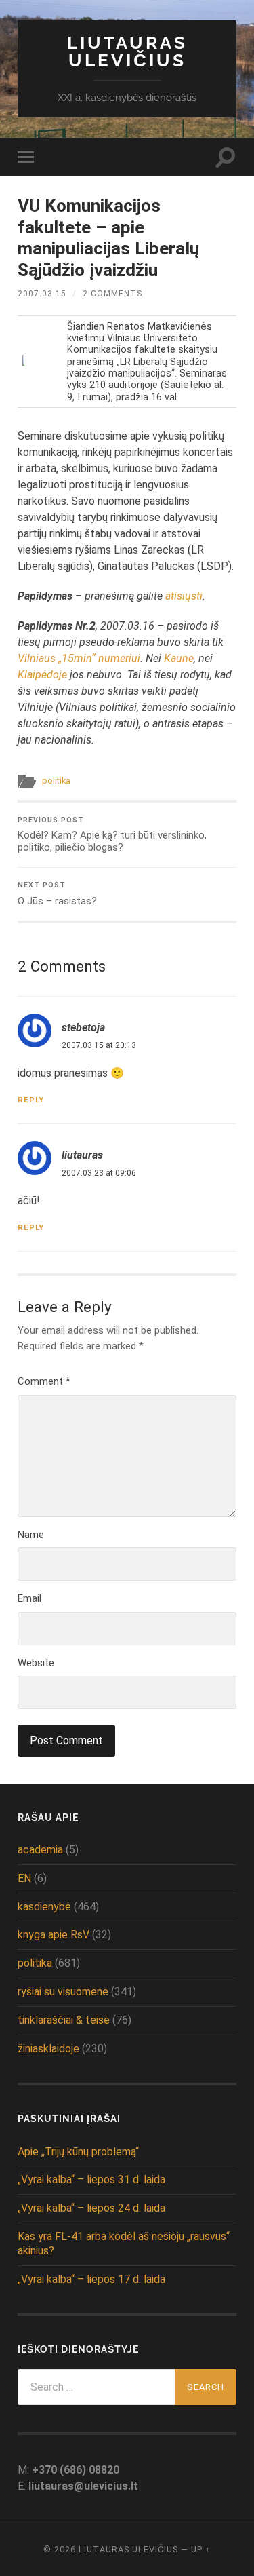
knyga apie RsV (54, 1935)
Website (36, 1663)
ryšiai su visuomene (63, 1992)
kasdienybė (44, 1907)
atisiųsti (184, 596)
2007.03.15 (42, 294)
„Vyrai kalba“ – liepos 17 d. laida (91, 2279)
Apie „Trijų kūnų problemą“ (78, 2152)
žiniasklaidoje (48, 2049)
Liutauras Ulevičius (127, 51)
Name (31, 1535)
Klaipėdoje (42, 675)
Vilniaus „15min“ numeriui (79, 658)
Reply (31, 1100)
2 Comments (112, 294)
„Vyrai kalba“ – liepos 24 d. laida (91, 2208)
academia (40, 1850)
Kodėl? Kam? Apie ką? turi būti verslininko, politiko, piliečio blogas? (112, 835)
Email (29, 1598)
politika (56, 781)
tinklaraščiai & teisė (64, 2020)
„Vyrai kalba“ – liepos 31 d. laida (91, 2179)
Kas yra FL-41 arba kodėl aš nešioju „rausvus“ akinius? (124, 2244)
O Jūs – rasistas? (57, 894)
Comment (44, 1381)
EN (24, 1878)
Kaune (179, 658)
